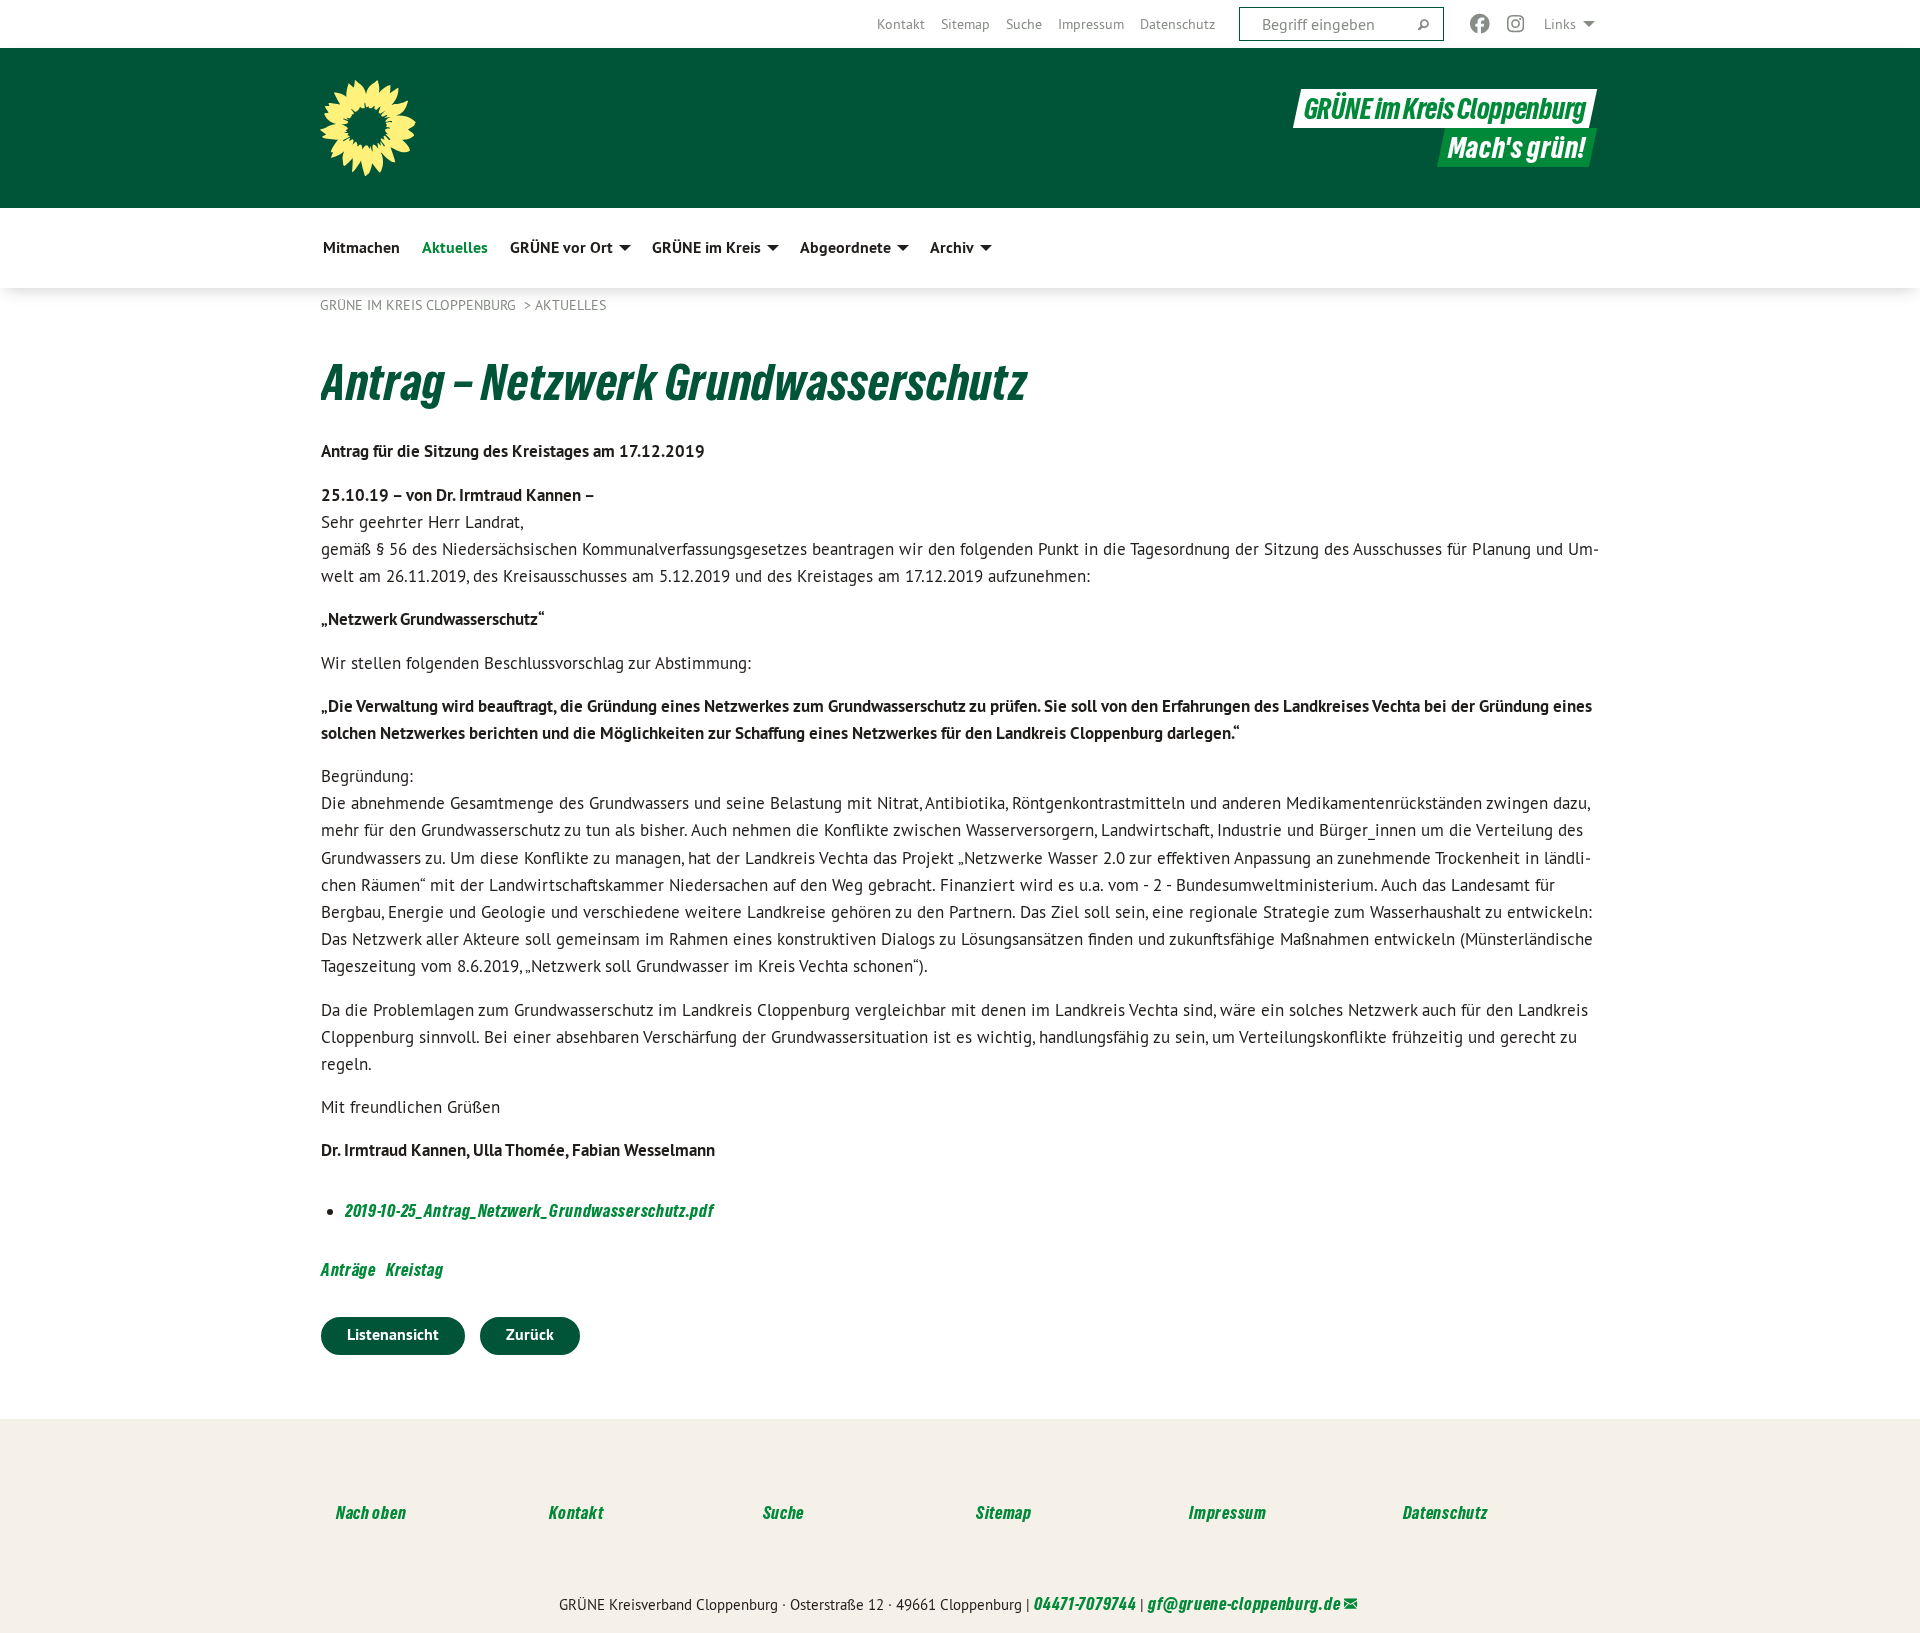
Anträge (348, 1269)
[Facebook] (1479, 24)
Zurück (530, 1334)
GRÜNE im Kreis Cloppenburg (1445, 108)
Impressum (1091, 24)
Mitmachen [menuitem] (361, 247)
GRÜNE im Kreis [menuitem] (706, 247)
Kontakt (901, 24)
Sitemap (965, 24)
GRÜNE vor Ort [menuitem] (561, 247)
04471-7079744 (1085, 1603)
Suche (1024, 24)
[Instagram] (1516, 24)
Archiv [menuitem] (952, 247)
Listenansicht (393, 1334)
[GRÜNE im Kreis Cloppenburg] (368, 128)
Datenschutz (1177, 24)
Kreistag (415, 1269)
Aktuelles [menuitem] (455, 247)
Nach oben (371, 1512)
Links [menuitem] (1560, 24)
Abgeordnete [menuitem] (845, 247)
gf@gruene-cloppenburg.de (1244, 1603)
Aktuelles (570, 305)
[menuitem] (901, 24)
